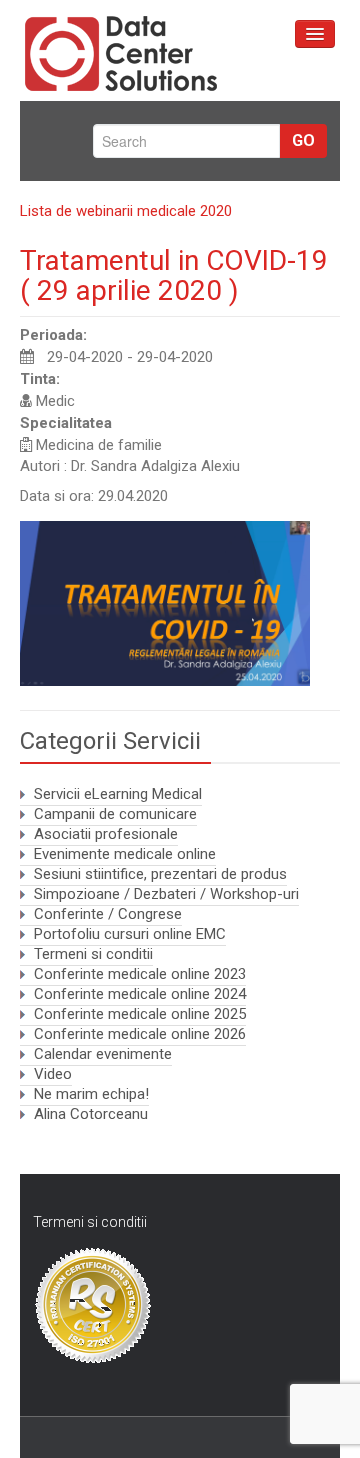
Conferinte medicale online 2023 (140, 974)
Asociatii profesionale (106, 834)
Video (53, 1074)
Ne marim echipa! (91, 1094)
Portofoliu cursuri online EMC (130, 934)
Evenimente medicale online (125, 854)
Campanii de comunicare (115, 814)
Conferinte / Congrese (108, 914)
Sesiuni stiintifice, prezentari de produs (160, 874)
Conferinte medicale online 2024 (140, 994)
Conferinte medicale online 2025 (140, 1014)
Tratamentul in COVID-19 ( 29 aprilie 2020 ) (174, 275)
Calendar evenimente (103, 1054)
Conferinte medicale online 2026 (140, 1034)
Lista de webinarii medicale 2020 (126, 211)
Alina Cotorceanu (91, 1114)
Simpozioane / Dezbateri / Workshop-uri (166, 894)
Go (303, 140)
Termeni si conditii (93, 954)
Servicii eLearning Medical (118, 794)
